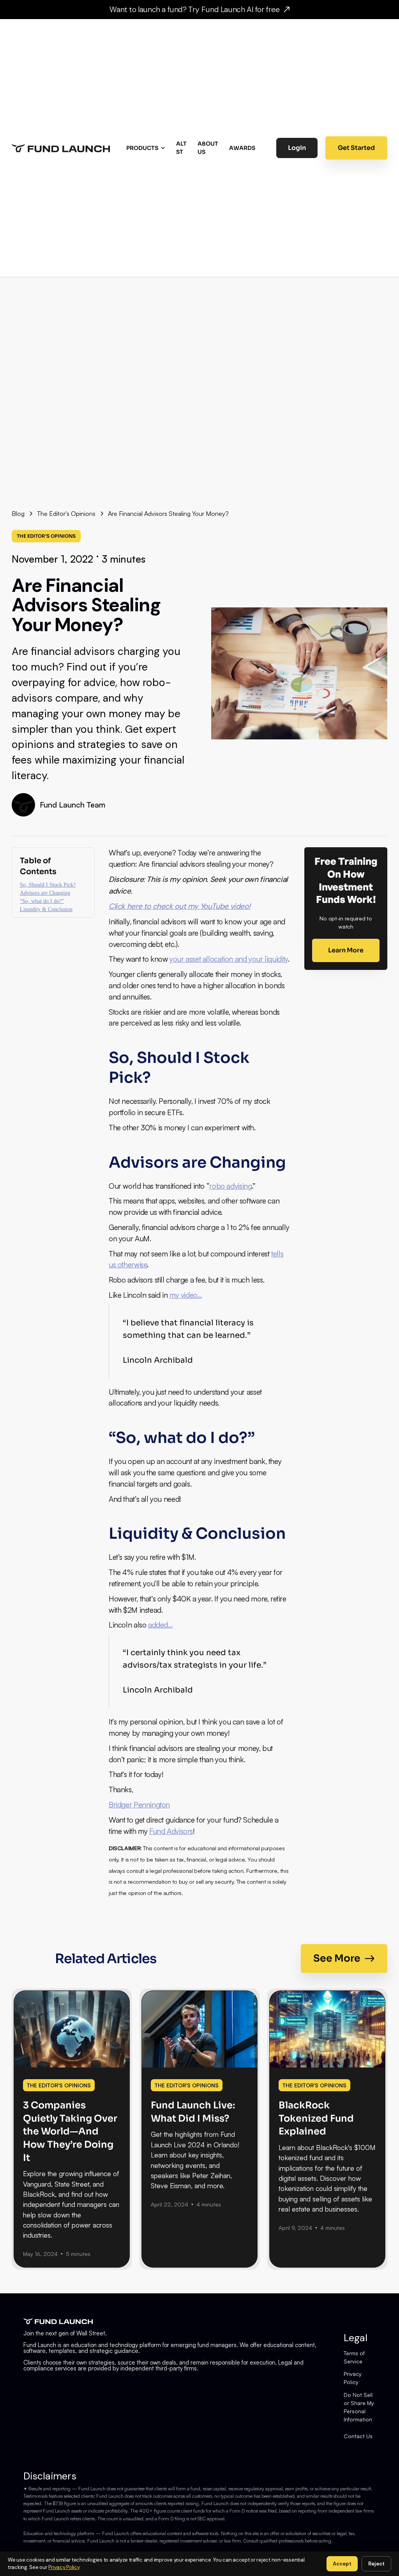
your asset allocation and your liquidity (229, 959)
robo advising (230, 1186)
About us (208, 148)
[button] (147, 148)
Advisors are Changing (45, 893)
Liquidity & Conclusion (46, 909)
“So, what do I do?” (42, 901)
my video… (186, 1295)
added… (160, 1625)
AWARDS (242, 148)
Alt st (181, 148)
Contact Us (358, 2436)
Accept (342, 2564)
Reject (376, 2564)
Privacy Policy (353, 2378)
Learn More (346, 950)
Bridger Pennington (139, 1805)
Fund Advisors (171, 1831)
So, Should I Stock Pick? (48, 885)
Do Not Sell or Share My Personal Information (359, 2407)
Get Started (356, 148)
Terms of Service (354, 2357)
